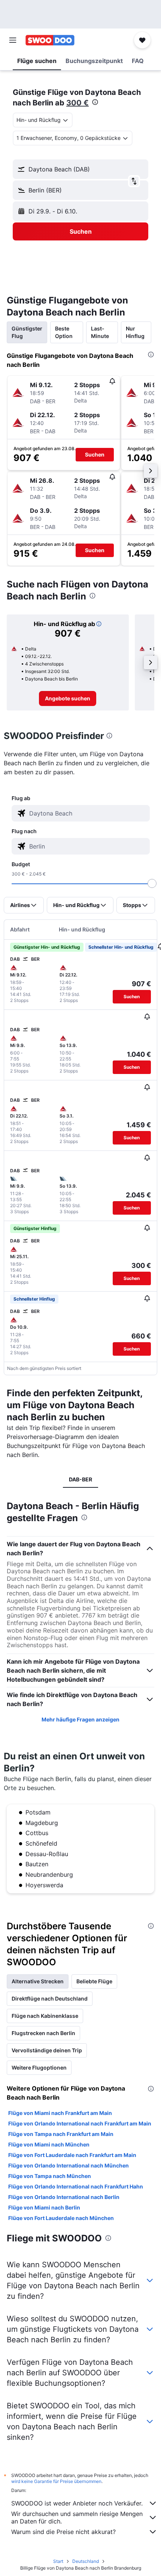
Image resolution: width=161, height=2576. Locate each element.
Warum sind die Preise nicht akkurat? (63, 2532)
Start (58, 2561)
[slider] (152, 883)
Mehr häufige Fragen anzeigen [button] (80, 1719)
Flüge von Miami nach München (49, 2144)
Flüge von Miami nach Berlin (44, 2207)
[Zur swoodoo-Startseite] (50, 40)
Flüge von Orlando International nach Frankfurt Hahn (76, 2186)
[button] (13, 40)
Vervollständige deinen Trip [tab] (47, 2050)
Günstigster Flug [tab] (27, 332)
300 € (78, 103)
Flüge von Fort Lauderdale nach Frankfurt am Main (72, 2155)
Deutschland (86, 2561)
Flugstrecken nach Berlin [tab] (43, 2033)
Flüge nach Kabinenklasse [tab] (45, 2016)
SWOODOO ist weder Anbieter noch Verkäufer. (77, 2503)
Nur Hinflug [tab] (135, 332)
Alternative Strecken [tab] (38, 1981)
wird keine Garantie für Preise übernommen (56, 2481)
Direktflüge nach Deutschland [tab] (50, 1998)
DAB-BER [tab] (80, 1479)
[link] (68, 698)
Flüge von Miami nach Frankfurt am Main (60, 2113)
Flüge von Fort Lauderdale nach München (61, 2218)
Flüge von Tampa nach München (50, 2176)
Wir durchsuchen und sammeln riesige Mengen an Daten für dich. (77, 2517)
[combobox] (88, 813)
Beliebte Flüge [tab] (94, 1981)
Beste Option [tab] (64, 332)
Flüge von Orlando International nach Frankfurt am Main (80, 2123)
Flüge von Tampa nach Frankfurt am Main (61, 2134)
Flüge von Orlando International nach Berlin (64, 2197)
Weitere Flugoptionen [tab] (39, 2068)
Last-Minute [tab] (100, 332)
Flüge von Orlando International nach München (69, 2165)
